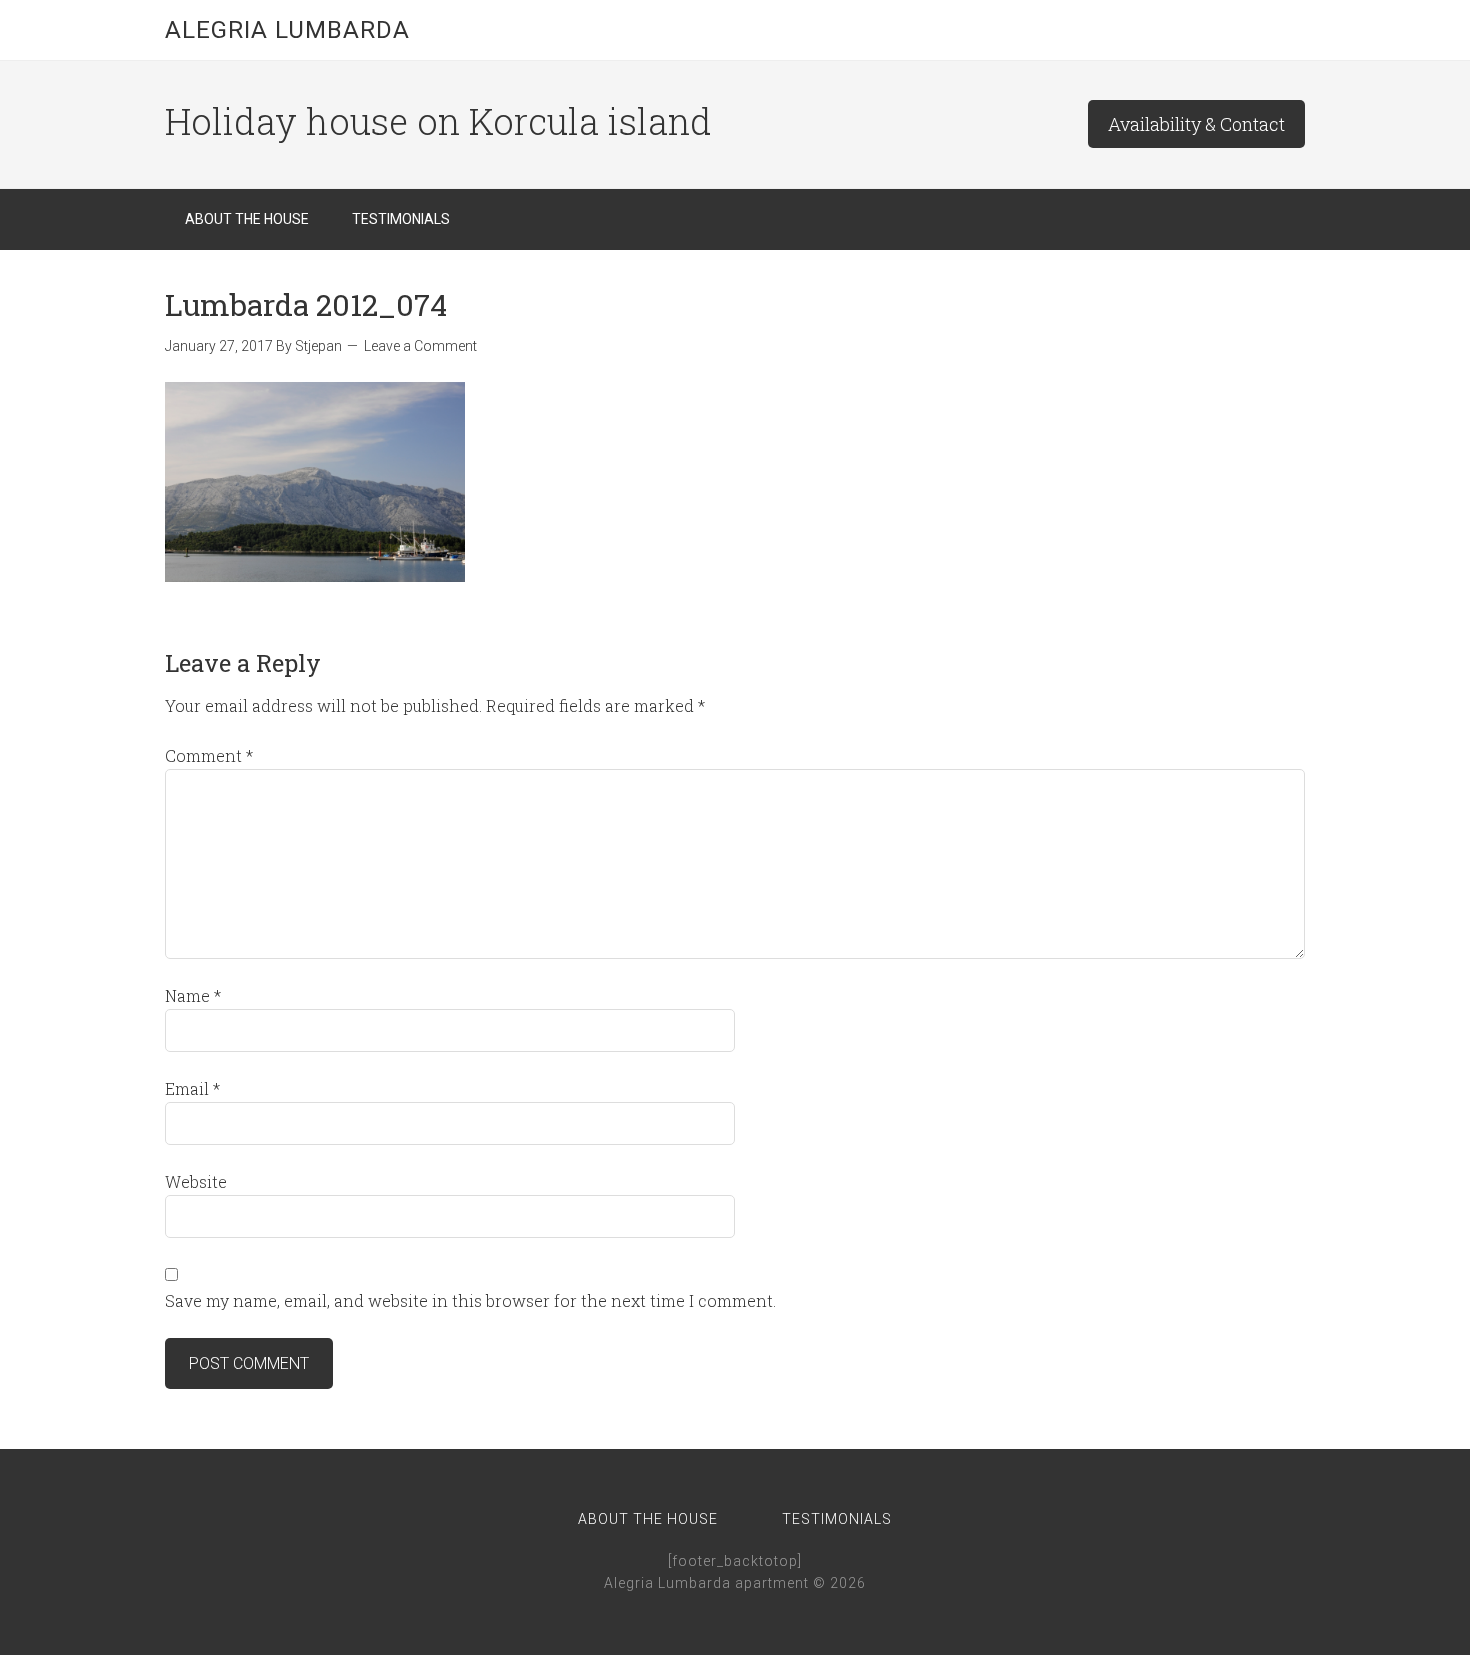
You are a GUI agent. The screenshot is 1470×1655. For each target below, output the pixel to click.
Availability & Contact (1196, 124)
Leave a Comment (420, 346)
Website (196, 1181)
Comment (209, 755)
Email (192, 1088)
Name (193, 995)
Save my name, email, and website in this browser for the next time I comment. (470, 1300)
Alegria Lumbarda (287, 30)
